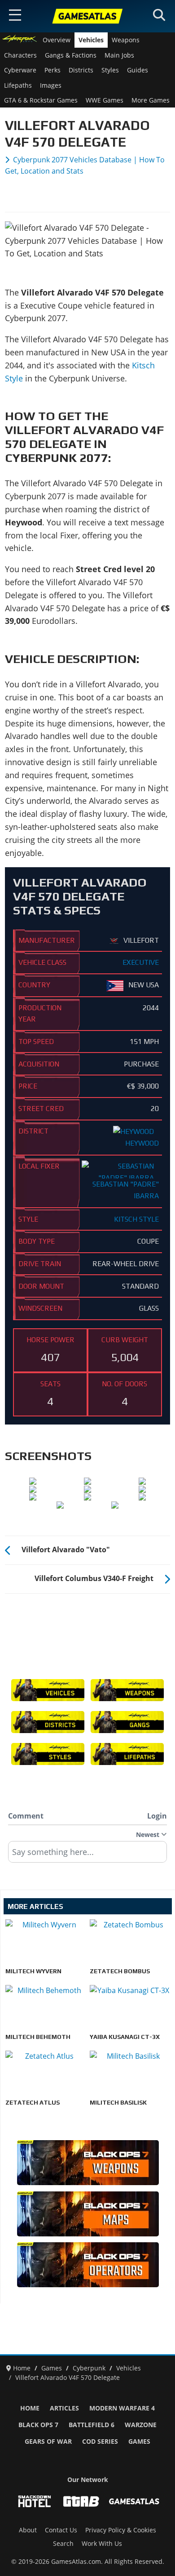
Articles (64, 2408)
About (28, 2530)
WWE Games (105, 100)
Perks (52, 70)
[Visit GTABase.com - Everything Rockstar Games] (81, 2501)
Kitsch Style (136, 1219)
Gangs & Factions (71, 55)
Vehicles (91, 40)
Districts (81, 70)
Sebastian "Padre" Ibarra (126, 1189)
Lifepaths (18, 85)
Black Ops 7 (38, 2425)
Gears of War (48, 2442)
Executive (141, 962)
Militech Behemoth (38, 2037)
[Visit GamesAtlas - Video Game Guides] (134, 2501)
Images (51, 85)
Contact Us (61, 2530)
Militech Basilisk (118, 2102)
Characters (20, 55)
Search (63, 2544)
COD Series (100, 2442)
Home (30, 2408)
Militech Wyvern (33, 1971)
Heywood (142, 1143)
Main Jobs (119, 55)
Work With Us (102, 2544)
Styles (110, 70)
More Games (151, 100)
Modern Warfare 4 (122, 2408)
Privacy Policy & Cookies (121, 2530)
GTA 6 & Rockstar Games (41, 100)
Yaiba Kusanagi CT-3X (125, 2037)
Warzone (141, 2425)
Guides (138, 70)
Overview (57, 40)
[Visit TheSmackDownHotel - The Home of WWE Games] (35, 2501)
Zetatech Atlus (33, 2102)
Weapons (126, 40)
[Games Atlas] (87, 16)
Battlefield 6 (92, 2425)
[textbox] (87, 1855)
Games (139, 2442)
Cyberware (20, 70)
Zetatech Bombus (120, 1971)
